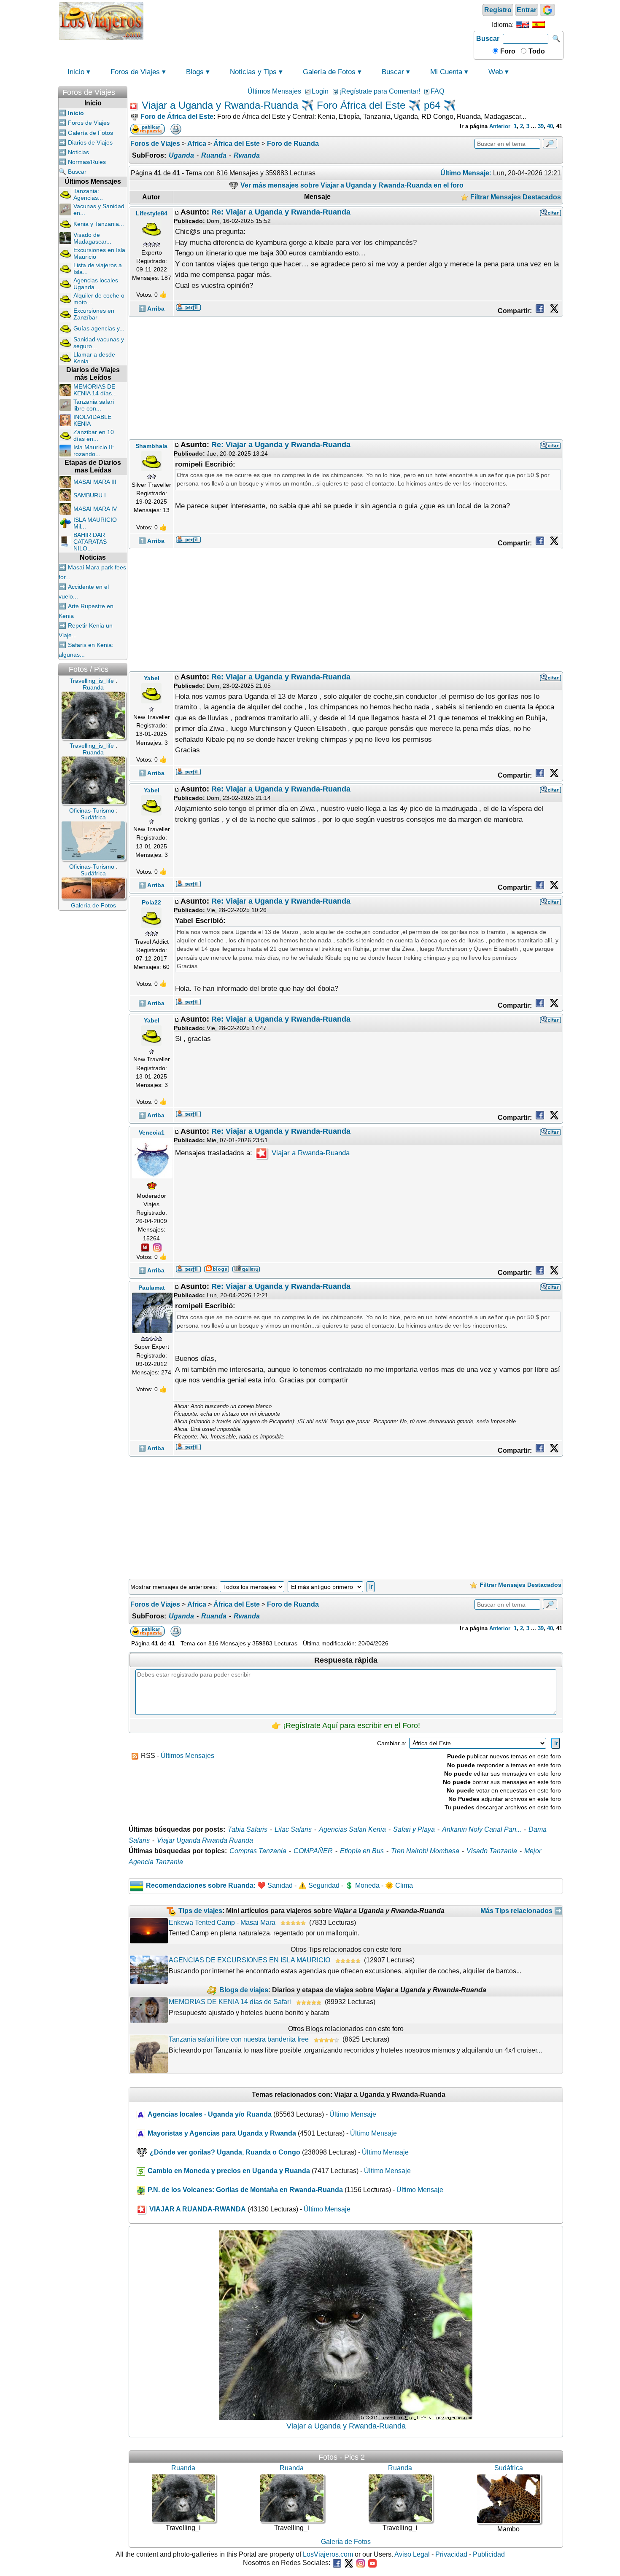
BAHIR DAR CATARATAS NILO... (90, 542)
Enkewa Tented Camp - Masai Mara (222, 1923)
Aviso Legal (412, 2554)
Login (320, 91)
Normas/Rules (87, 162)
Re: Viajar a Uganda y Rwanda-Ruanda (281, 212)
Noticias (78, 152)
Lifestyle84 (152, 213)
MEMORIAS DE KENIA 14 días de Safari (230, 2002)
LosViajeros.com (328, 2554)
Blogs (195, 72)
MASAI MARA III (95, 482)
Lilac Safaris (293, 1829)
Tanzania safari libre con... (94, 405)
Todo (536, 51)
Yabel (152, 678)
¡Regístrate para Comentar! (380, 91)
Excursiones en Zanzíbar (94, 314)
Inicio (76, 72)
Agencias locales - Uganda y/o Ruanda (210, 2114)
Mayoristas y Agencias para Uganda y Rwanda (222, 2133)
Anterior (500, 126)
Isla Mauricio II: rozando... (94, 451)
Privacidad (451, 2554)
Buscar (488, 39)
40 (550, 126)
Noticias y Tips (253, 72)
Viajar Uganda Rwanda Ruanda (205, 1840)
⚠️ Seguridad (319, 1885)
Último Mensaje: (466, 173)
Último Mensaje (353, 2114)
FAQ (437, 91)
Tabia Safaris (248, 1829)
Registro (498, 10)
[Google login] (547, 10)
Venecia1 (152, 1132)
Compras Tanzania (258, 1851)
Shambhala (151, 446)
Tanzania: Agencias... (88, 194)
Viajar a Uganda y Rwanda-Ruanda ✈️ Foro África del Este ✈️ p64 (291, 105)
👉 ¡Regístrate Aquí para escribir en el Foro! (346, 1725)
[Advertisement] (309, 20)
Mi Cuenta (446, 72)
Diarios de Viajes (90, 142)
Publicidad (489, 2554)
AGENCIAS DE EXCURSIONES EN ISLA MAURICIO (249, 1960)
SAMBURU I (90, 495)
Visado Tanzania (492, 1851)
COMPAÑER (313, 1851)
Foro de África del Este (177, 117)
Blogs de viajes (244, 1990)
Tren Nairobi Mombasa (425, 1851)
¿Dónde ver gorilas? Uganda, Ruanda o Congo (225, 2152)
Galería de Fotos (329, 72)
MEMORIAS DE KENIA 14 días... (95, 390)
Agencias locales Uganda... (96, 284)
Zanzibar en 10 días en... (94, 435)
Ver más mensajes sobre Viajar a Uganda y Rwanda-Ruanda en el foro (351, 185)
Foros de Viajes (135, 72)
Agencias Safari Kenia (352, 1829)
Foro (507, 51)
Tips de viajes (200, 1911)
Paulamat (152, 1288)
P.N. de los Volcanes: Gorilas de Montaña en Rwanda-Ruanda (245, 2190)
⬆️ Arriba (151, 309)
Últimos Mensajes (274, 91)
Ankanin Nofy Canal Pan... (482, 1829)
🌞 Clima (399, 1885)
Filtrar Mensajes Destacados (515, 197)
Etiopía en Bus (362, 1851)
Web (496, 72)
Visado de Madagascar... (92, 238)
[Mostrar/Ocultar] (123, 90)
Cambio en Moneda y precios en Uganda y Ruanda (229, 2171)
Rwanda (247, 155)
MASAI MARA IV (95, 509)
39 (541, 126)
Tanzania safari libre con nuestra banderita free (239, 2039)
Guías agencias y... (99, 328)
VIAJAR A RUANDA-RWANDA (198, 2209)
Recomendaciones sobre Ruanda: (201, 1885)
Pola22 (151, 902)
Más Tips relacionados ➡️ (522, 1911)
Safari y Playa (414, 1829)
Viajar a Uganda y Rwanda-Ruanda (346, 2426)
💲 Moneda (362, 1885)
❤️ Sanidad (275, 1885)
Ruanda (214, 155)
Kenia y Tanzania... (99, 224)
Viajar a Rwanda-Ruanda (310, 1153)
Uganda (181, 155)
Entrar (527, 10)
